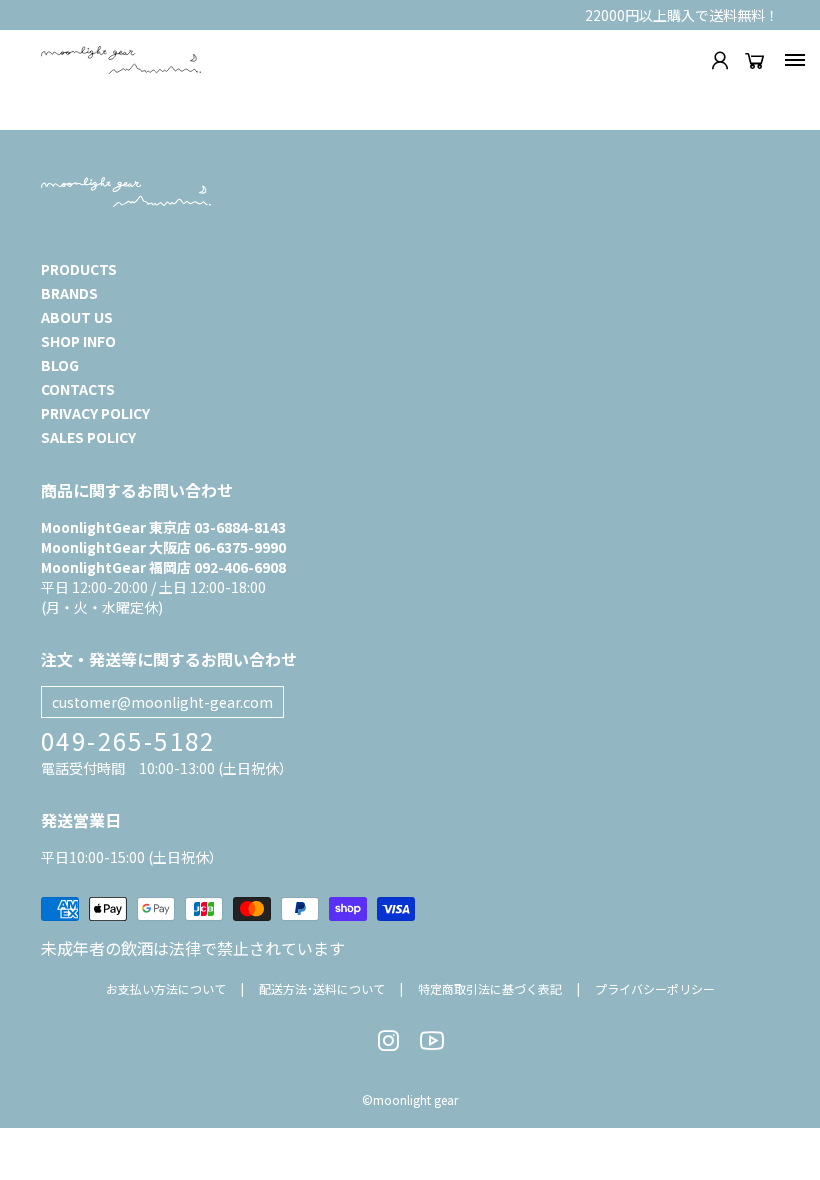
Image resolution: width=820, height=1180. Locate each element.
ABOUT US (77, 317)
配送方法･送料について (322, 988)
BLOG (60, 365)
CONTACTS (78, 389)
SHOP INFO (78, 341)
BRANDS (69, 293)
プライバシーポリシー (655, 988)
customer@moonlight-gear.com (162, 702)
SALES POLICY (88, 437)
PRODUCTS (79, 269)
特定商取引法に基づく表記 (490, 988)
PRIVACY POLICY (95, 413)
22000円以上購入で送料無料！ (682, 15)
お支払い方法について (166, 988)
